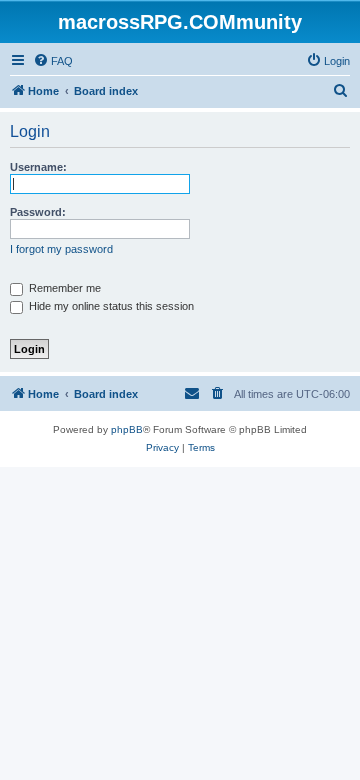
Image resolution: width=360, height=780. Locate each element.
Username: (38, 167)
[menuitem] (53, 61)
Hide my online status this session (110, 306)
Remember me (63, 288)
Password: (38, 212)
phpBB (127, 429)
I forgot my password (61, 249)
